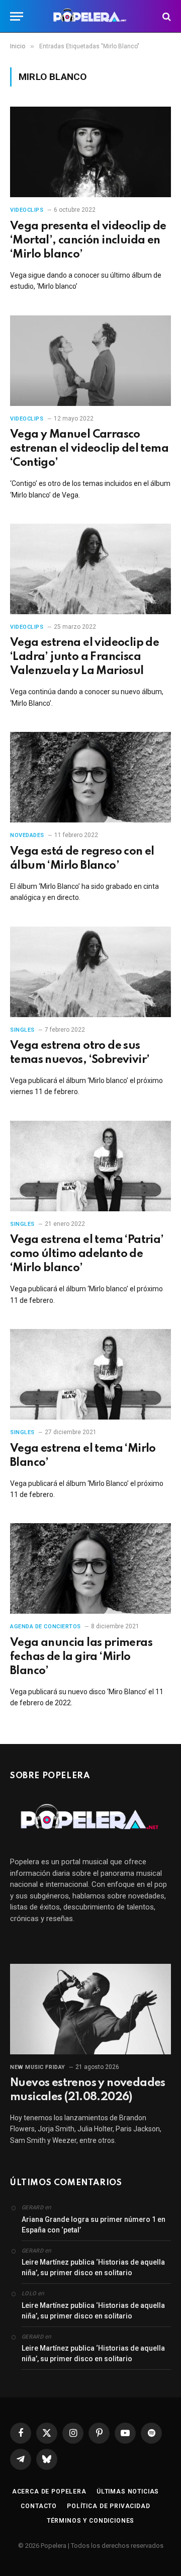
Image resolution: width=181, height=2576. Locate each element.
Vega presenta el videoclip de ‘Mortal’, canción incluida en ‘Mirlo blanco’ (88, 240)
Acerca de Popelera (49, 2491)
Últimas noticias (128, 2491)
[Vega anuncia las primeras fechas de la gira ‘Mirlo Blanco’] (90, 1568)
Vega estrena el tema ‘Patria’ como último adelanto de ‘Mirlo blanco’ (87, 1254)
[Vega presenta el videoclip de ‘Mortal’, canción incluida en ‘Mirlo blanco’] (90, 152)
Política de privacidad (108, 2506)
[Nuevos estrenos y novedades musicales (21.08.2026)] (90, 2009)
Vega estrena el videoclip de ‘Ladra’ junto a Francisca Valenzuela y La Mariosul (84, 657)
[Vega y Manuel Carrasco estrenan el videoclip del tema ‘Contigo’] (90, 361)
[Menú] (17, 16)
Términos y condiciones (90, 2521)
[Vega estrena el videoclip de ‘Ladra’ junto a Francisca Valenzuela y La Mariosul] (90, 569)
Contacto (39, 2506)
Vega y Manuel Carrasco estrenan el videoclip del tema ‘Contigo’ (89, 449)
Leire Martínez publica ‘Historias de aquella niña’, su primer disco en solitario (93, 2267)
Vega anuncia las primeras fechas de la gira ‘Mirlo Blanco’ (81, 1657)
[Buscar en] (166, 16)
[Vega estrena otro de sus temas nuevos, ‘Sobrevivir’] (90, 972)
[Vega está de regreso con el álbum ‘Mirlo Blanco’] (90, 777)
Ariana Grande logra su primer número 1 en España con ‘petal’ (94, 2225)
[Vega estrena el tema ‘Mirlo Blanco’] (90, 1374)
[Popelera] (91, 16)
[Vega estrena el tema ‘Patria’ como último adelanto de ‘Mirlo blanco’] (90, 1166)
